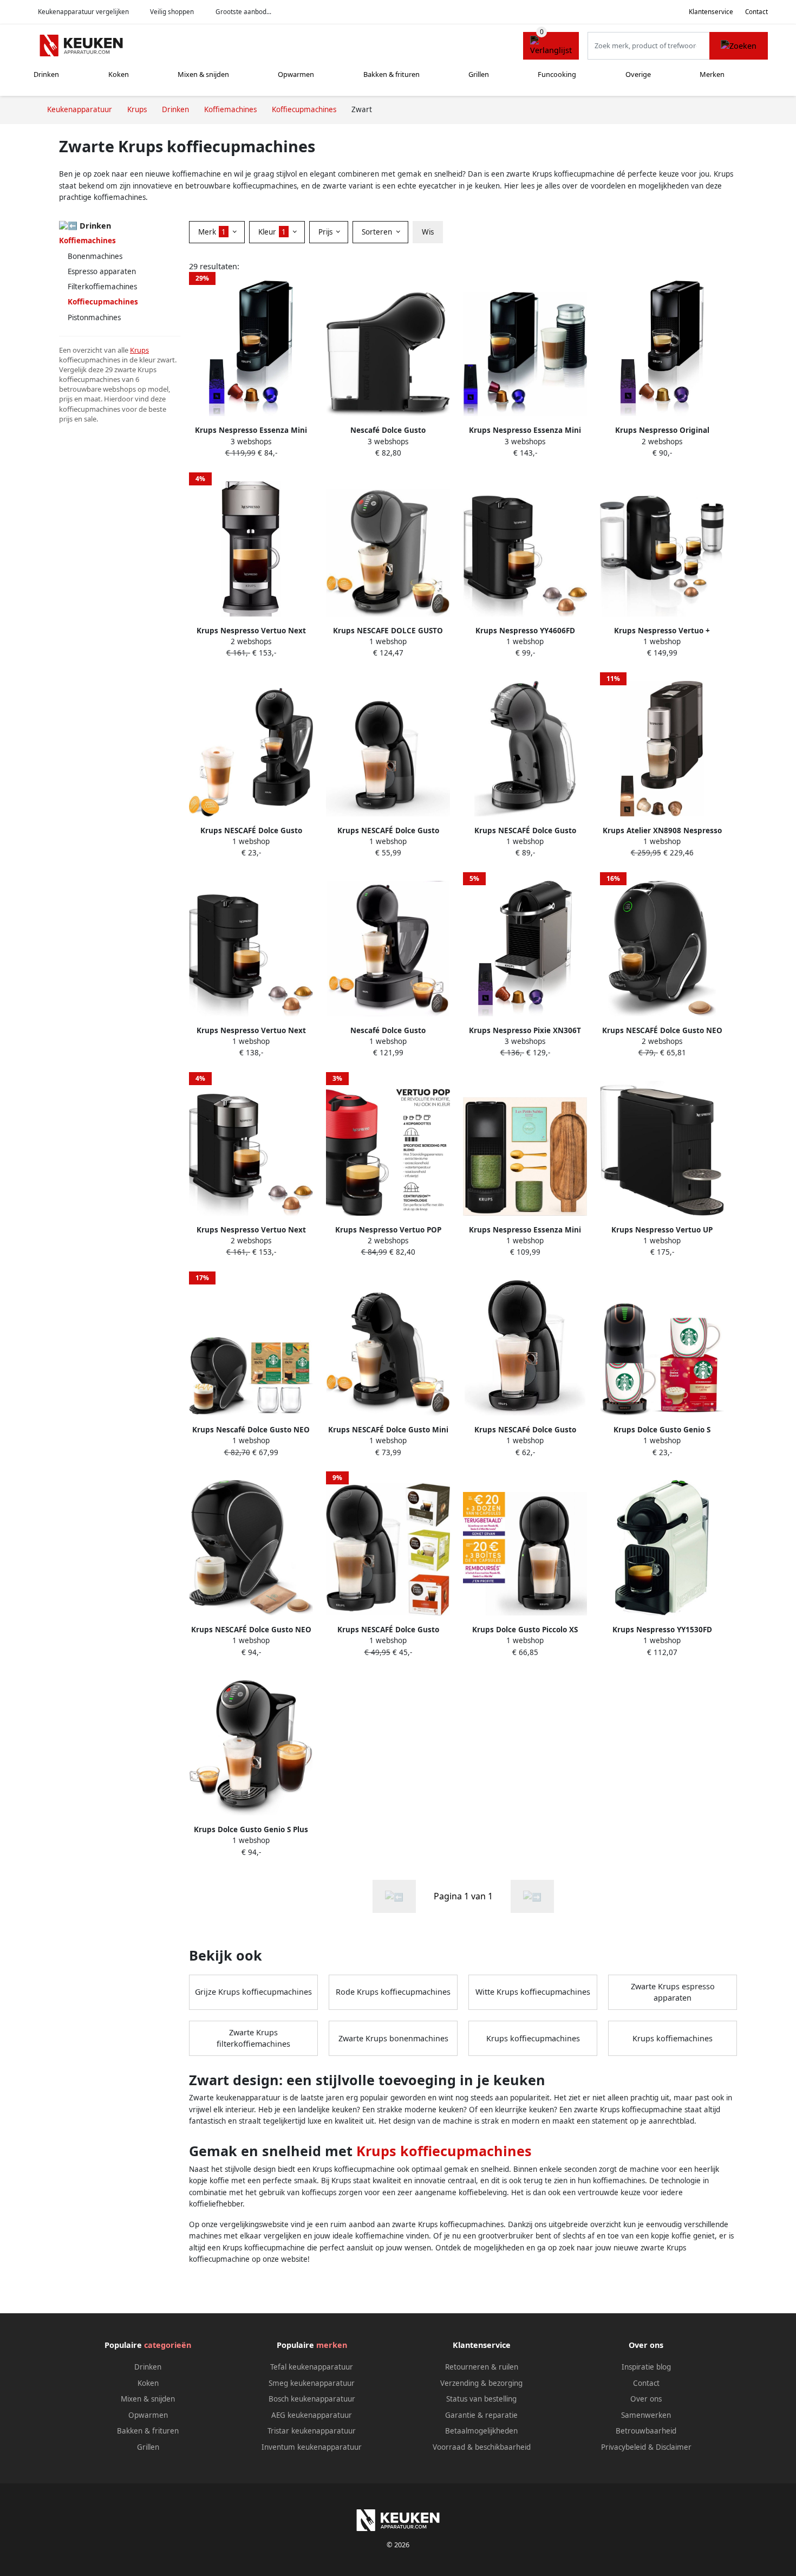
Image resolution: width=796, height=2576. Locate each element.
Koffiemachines (87, 241)
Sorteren (378, 232)
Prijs (327, 232)
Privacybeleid (624, 2447)
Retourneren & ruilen (482, 2367)
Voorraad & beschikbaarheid (482, 2447)
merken (332, 2345)
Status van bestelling (481, 2399)
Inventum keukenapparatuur (312, 2447)
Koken (119, 74)
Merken (712, 74)
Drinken (46, 74)
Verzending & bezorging (481, 2383)
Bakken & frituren (392, 74)
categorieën (168, 2345)
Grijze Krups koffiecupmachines (253, 1992)
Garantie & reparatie (481, 2415)
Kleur (272, 232)
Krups (139, 350)
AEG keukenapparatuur (312, 2415)
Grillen (479, 74)
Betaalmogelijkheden (481, 2431)
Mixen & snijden (203, 74)
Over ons (646, 2399)
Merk (212, 232)
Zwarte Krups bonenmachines (393, 2038)
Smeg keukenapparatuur (312, 2383)
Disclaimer (674, 2447)
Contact (756, 12)
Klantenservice (711, 12)
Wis (428, 232)
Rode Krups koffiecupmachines (393, 1992)
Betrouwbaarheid (646, 2431)
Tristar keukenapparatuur (312, 2431)
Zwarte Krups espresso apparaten (673, 1992)
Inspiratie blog (646, 2367)
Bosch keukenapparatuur (312, 2399)
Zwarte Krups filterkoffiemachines (253, 2038)
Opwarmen (296, 74)
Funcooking (557, 74)
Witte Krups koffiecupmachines (533, 1992)
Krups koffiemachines (673, 2038)
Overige (638, 74)
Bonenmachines (95, 256)
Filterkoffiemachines (102, 287)
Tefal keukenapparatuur (312, 2367)
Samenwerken (646, 2415)
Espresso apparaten (102, 271)
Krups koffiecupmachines (533, 2038)
